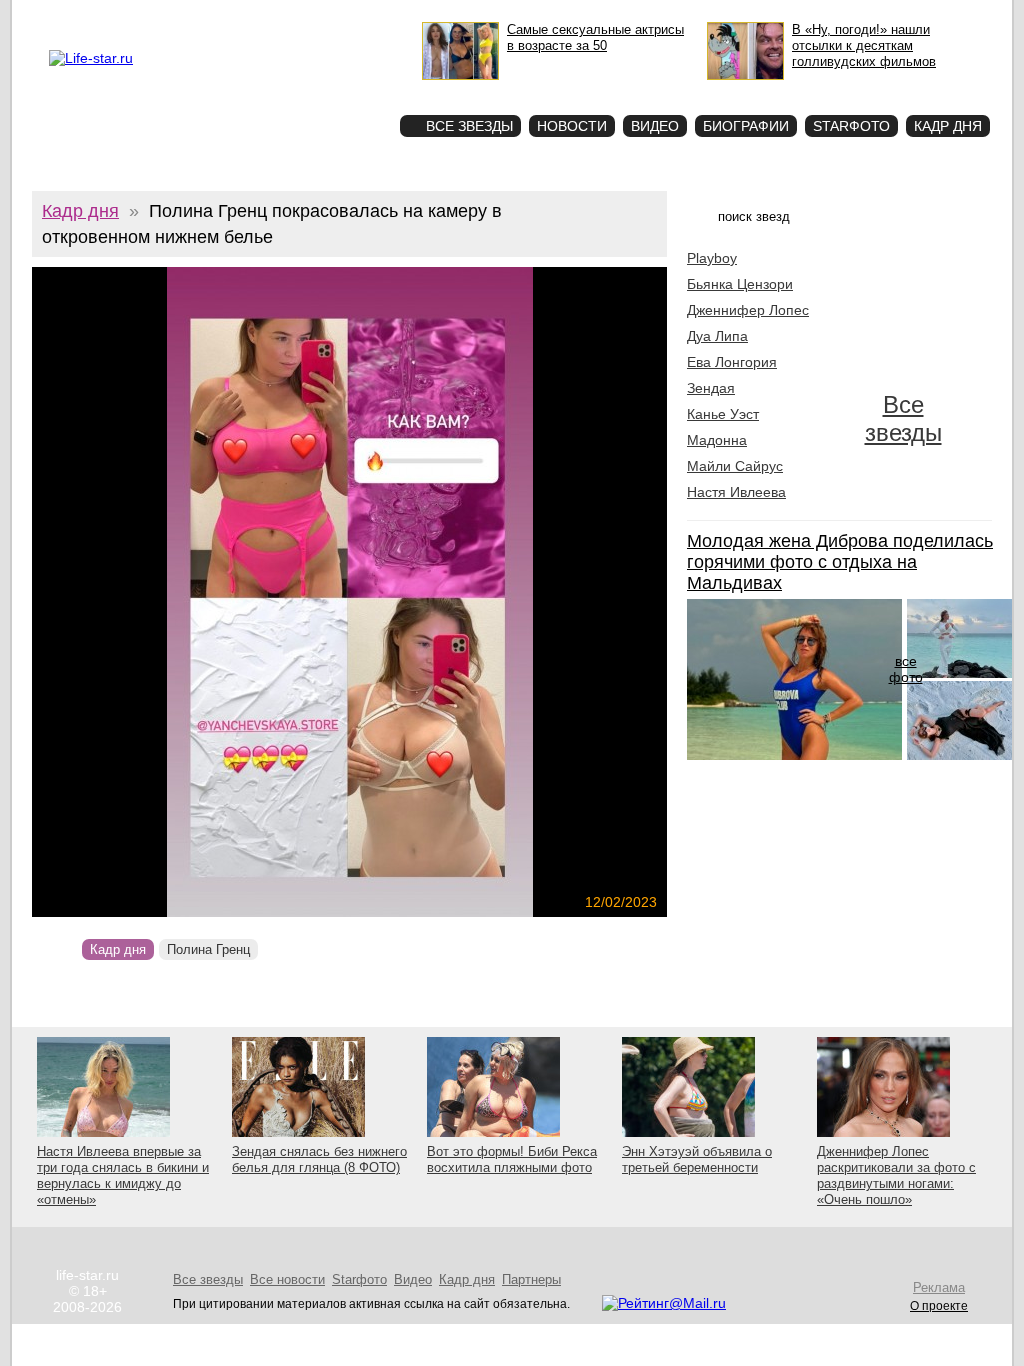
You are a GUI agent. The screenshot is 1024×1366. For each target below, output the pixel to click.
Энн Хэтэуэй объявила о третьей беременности (697, 1159)
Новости (572, 126)
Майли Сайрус (735, 466)
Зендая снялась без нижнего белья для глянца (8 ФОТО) (319, 1159)
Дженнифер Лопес (748, 310)
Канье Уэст (723, 414)
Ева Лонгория (732, 362)
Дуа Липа (717, 336)
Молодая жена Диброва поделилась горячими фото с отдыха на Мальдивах (840, 562)
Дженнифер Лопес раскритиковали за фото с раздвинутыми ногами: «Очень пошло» (896, 1175)
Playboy (712, 258)
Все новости (287, 1279)
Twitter (238, 16)
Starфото (325, 90)
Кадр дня (948, 126)
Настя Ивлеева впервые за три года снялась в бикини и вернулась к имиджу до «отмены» (123, 1175)
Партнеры (531, 1279)
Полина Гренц (208, 949)
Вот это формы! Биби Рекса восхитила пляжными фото (512, 1159)
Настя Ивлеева (736, 492)
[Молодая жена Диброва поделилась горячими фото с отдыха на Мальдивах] (794, 755)
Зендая (711, 388)
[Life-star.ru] (91, 58)
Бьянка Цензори (740, 284)
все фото (906, 669)
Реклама (191, 16)
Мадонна (717, 440)
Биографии (746, 126)
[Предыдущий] (127, 592)
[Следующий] (445, 592)
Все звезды (903, 418)
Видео (655, 126)
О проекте (134, 16)
